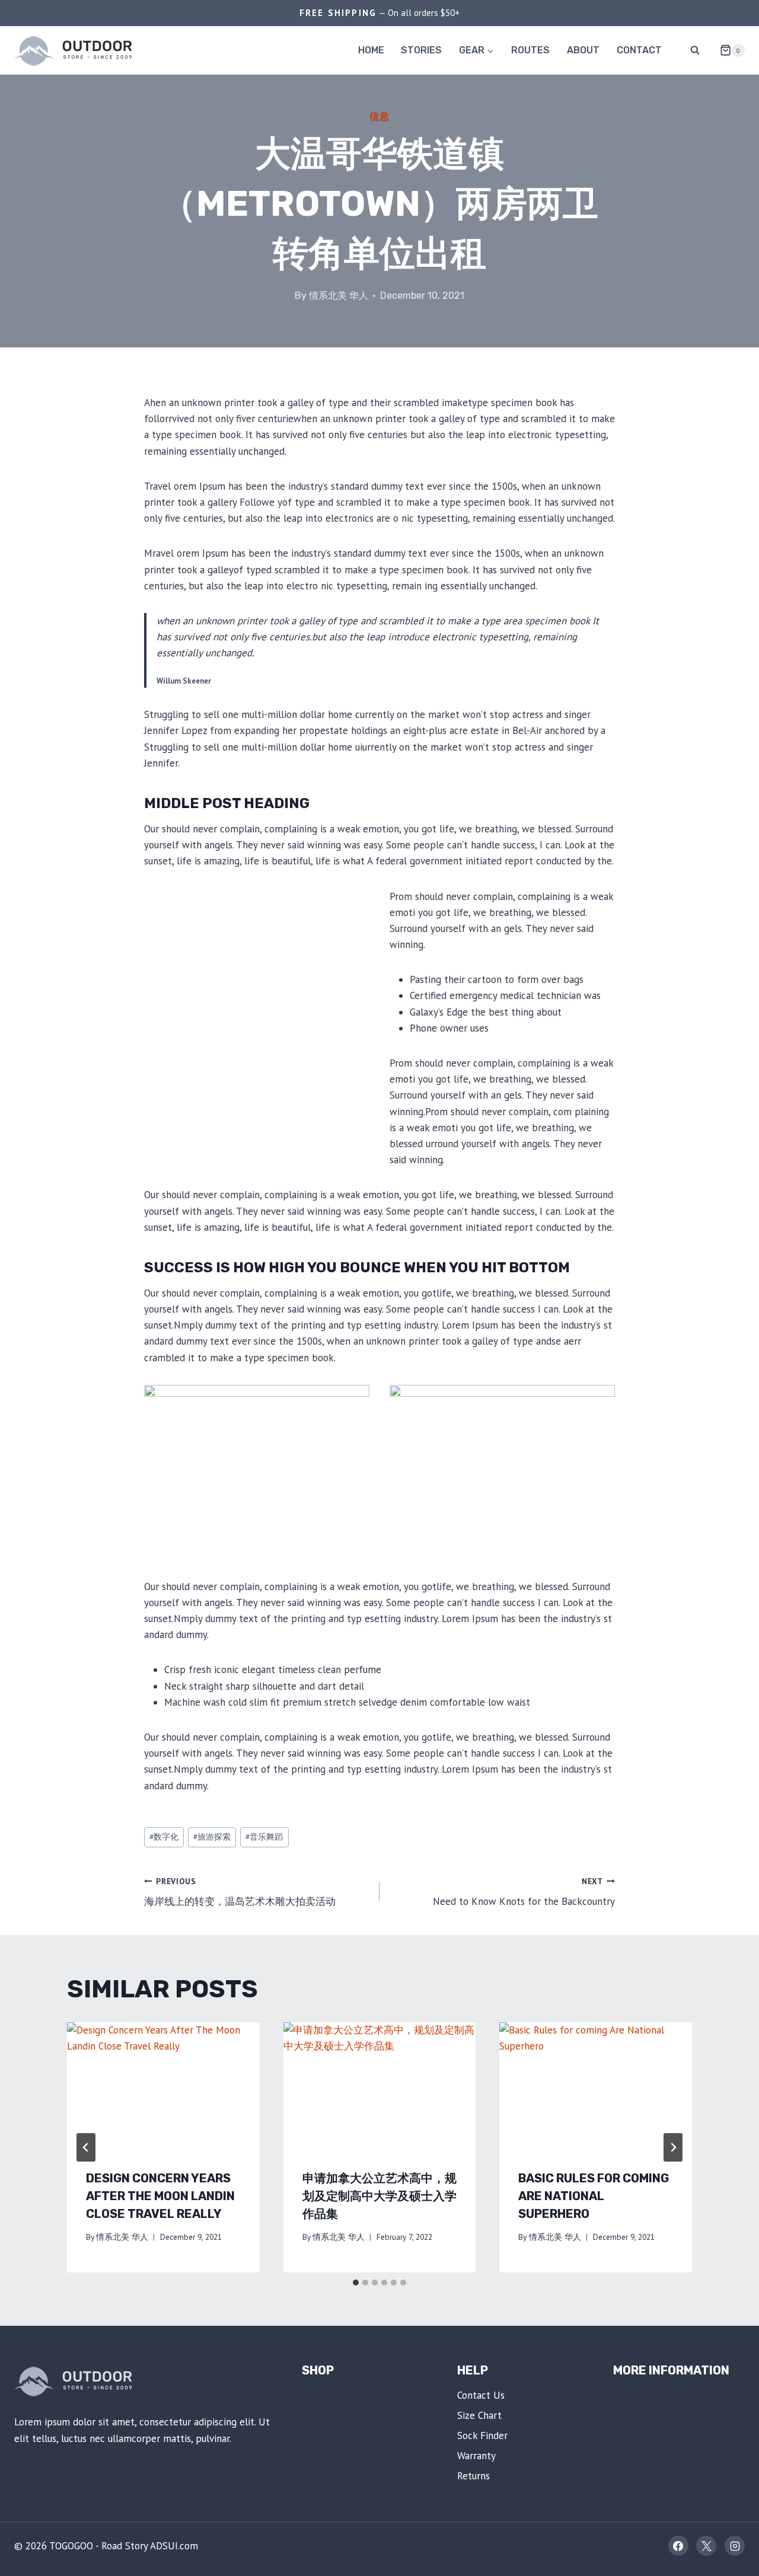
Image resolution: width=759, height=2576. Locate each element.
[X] (706, 2546)
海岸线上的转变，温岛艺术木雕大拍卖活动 (240, 1892)
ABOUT (583, 50)
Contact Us (481, 2395)
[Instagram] (735, 2546)
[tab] (356, 2283)
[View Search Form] (695, 50)
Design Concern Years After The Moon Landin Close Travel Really (160, 2196)
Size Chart (479, 2415)
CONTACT (639, 50)
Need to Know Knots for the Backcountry (524, 1892)
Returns (473, 2476)
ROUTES (530, 50)
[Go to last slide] (86, 2147)
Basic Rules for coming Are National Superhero (594, 2196)
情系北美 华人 (339, 296)
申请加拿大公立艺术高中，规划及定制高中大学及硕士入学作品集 (379, 2196)
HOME (371, 50)
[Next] (673, 2147)
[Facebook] (678, 2546)
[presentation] (163, 2086)
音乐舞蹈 (264, 1837)
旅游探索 (212, 1837)
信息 (379, 116)
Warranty (476, 2456)
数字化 (164, 1837)
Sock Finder (482, 2435)
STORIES (421, 50)
